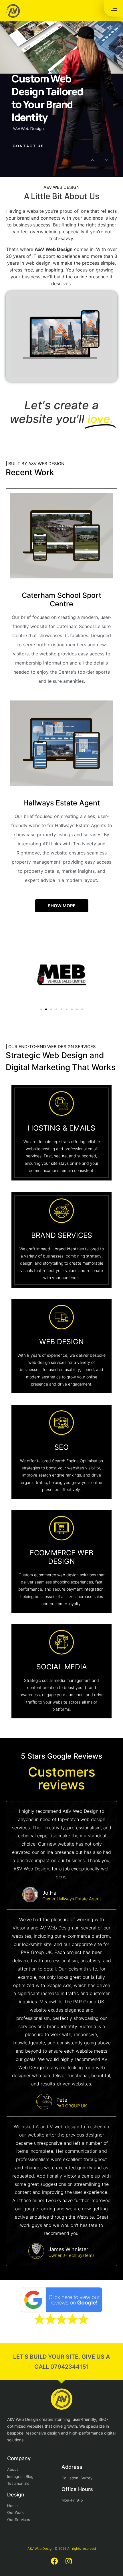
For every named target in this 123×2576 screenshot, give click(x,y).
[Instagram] (69, 2561)
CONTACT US (28, 146)
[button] (41, 1009)
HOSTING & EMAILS (61, 1128)
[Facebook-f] (54, 2561)
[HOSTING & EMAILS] (61, 1103)
